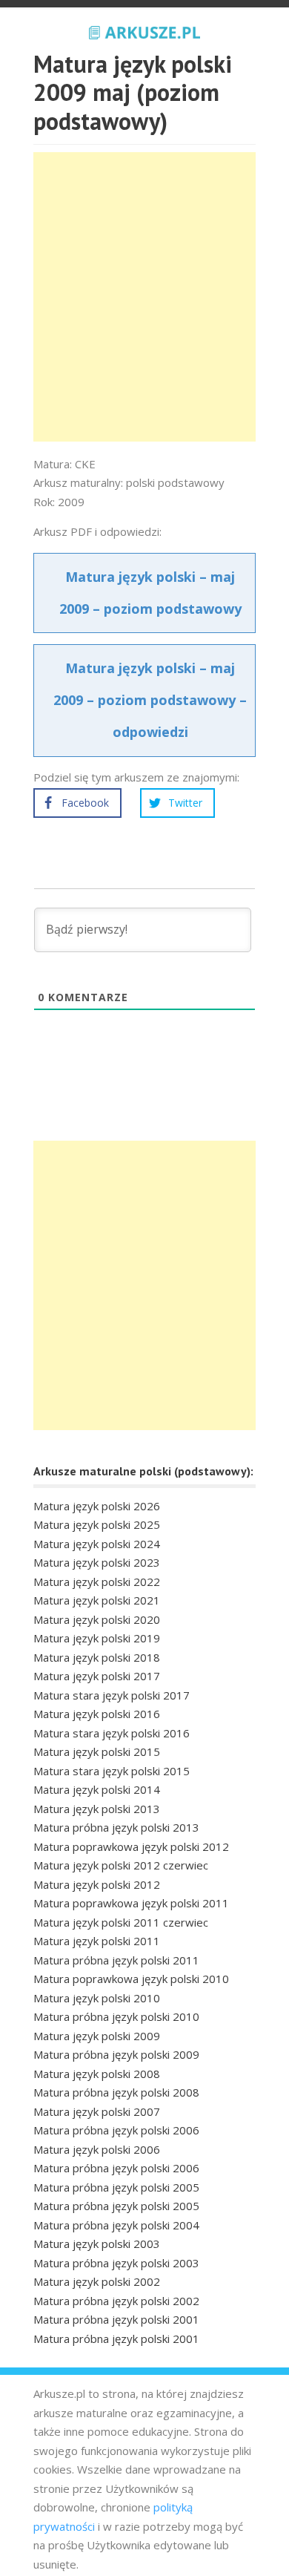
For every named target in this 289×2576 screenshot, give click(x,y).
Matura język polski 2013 (97, 1809)
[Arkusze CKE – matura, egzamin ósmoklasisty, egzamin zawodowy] (144, 30)
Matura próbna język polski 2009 (116, 2054)
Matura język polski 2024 (97, 1544)
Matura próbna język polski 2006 (116, 2130)
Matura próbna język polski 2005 (116, 2187)
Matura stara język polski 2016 (112, 1733)
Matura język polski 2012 (97, 1884)
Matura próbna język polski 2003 (116, 2263)
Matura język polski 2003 (97, 2244)
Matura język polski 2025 (97, 1524)
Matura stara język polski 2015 (112, 1771)
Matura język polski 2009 (97, 2036)
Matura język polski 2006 (97, 2149)
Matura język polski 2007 (97, 2111)
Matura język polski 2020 (97, 1619)
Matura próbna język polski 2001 (116, 2319)
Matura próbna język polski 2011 (116, 1960)
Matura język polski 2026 (97, 1506)
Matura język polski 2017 (97, 1676)
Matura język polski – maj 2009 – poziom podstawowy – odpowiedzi (150, 700)
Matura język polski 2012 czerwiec (121, 1865)
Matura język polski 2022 (97, 1582)
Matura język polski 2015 (97, 1751)
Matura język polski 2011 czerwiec (121, 1922)
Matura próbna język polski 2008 (116, 2092)
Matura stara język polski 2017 (112, 1695)
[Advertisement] (144, 297)
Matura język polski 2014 (97, 1789)
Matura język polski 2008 (97, 2074)
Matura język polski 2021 (97, 1600)
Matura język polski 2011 (97, 1941)
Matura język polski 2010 (97, 1998)
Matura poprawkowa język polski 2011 (131, 1903)
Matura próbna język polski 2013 (116, 1827)
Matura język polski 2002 (97, 2281)
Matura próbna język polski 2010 (116, 2016)
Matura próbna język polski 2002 (116, 2301)
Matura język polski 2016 (97, 1714)
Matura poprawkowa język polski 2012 (131, 1846)
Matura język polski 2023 (97, 1562)
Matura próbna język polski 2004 (116, 2225)
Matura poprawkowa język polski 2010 (131, 1979)
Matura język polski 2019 (97, 1638)
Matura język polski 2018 (97, 1657)
